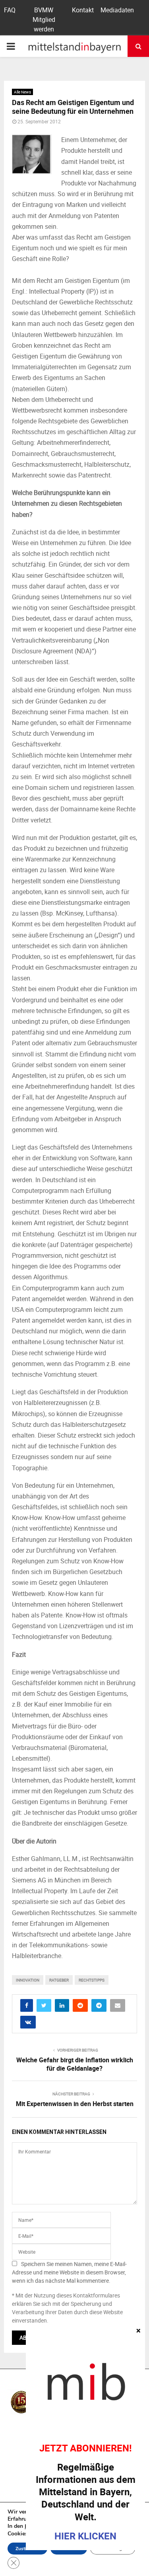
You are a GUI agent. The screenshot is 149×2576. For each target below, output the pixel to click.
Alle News (22, 92)
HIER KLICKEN (85, 2536)
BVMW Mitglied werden (44, 19)
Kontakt (83, 10)
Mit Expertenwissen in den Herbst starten (75, 2104)
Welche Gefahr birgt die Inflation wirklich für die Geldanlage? (75, 2064)
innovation (28, 1980)
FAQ (10, 10)
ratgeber (59, 1980)
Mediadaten (117, 10)
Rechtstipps (92, 1980)
